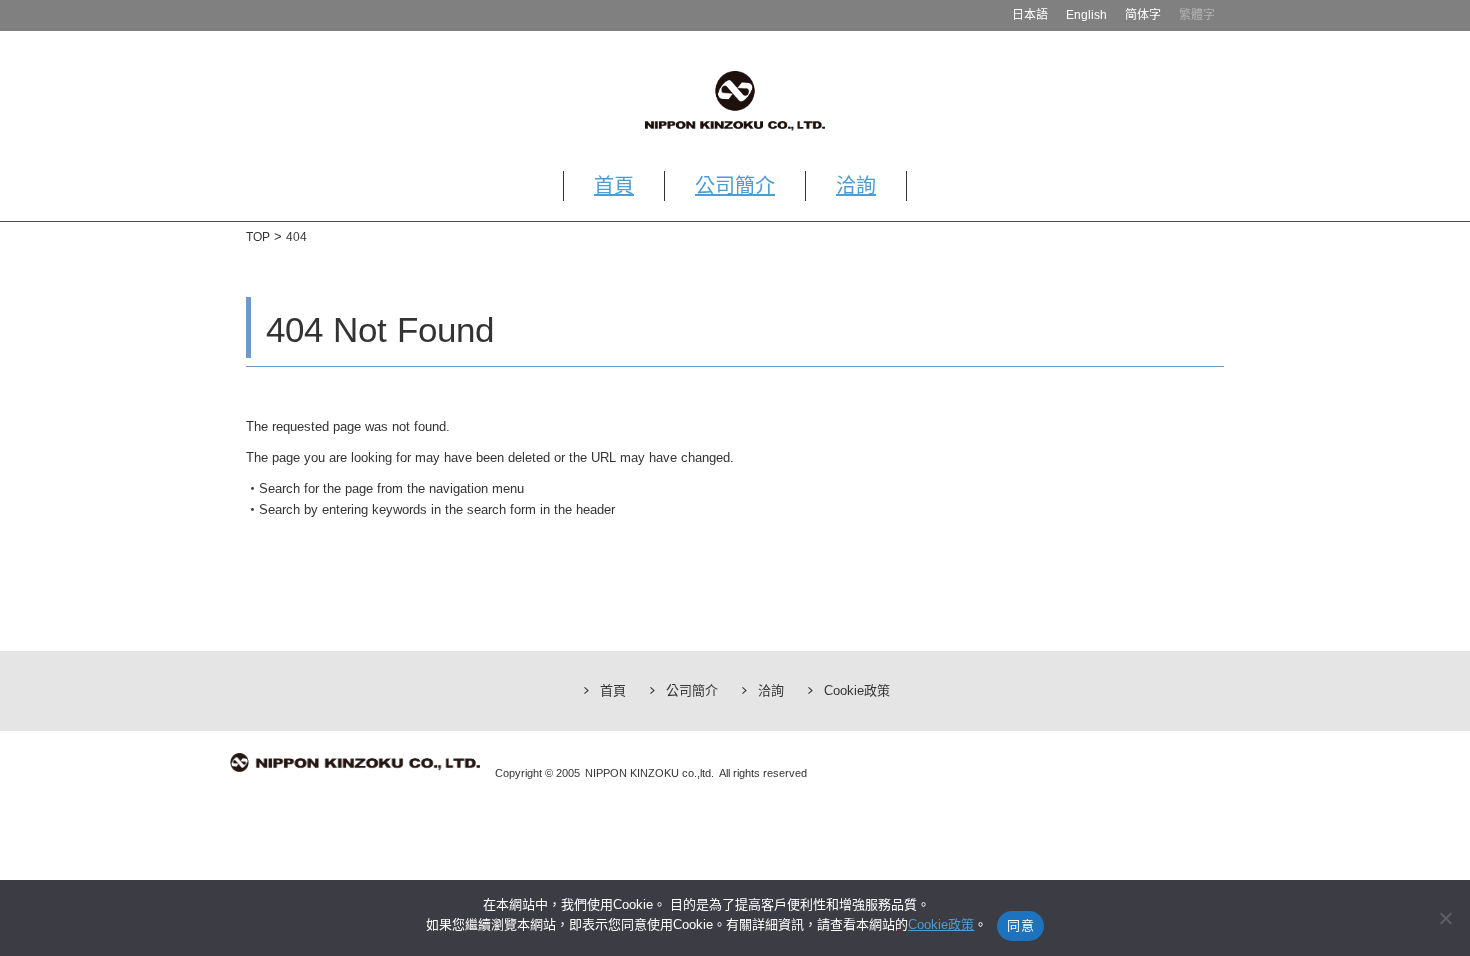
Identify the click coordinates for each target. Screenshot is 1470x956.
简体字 (1143, 15)
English (1086, 15)
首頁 (614, 186)
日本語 (1030, 15)
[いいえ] (1445, 918)
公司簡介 (735, 186)
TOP (258, 237)
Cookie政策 (857, 690)
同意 (1020, 925)
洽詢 (856, 186)
